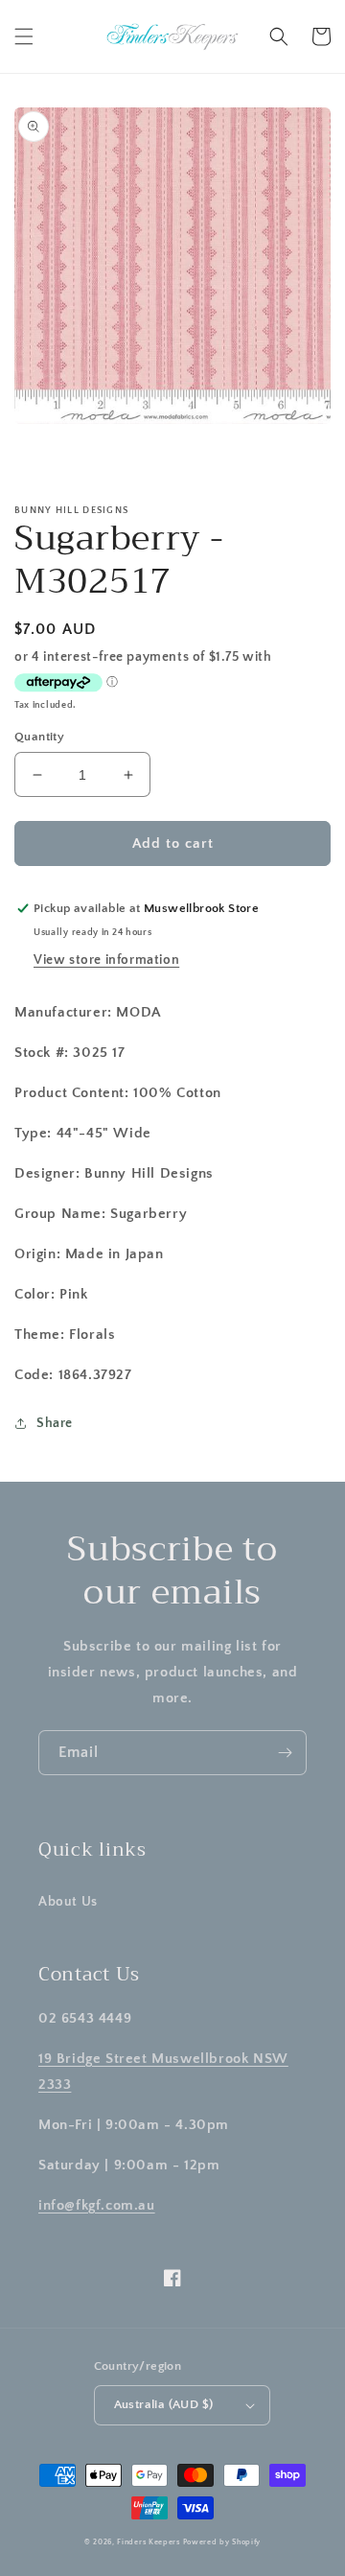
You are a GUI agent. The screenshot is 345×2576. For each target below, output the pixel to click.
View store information (106, 960)
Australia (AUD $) (164, 2404)
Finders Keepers (149, 2542)
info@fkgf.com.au (97, 2205)
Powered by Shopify (222, 2542)
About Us (68, 1902)
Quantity (39, 737)
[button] (24, 36)
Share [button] (55, 1423)
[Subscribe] (285, 1753)
